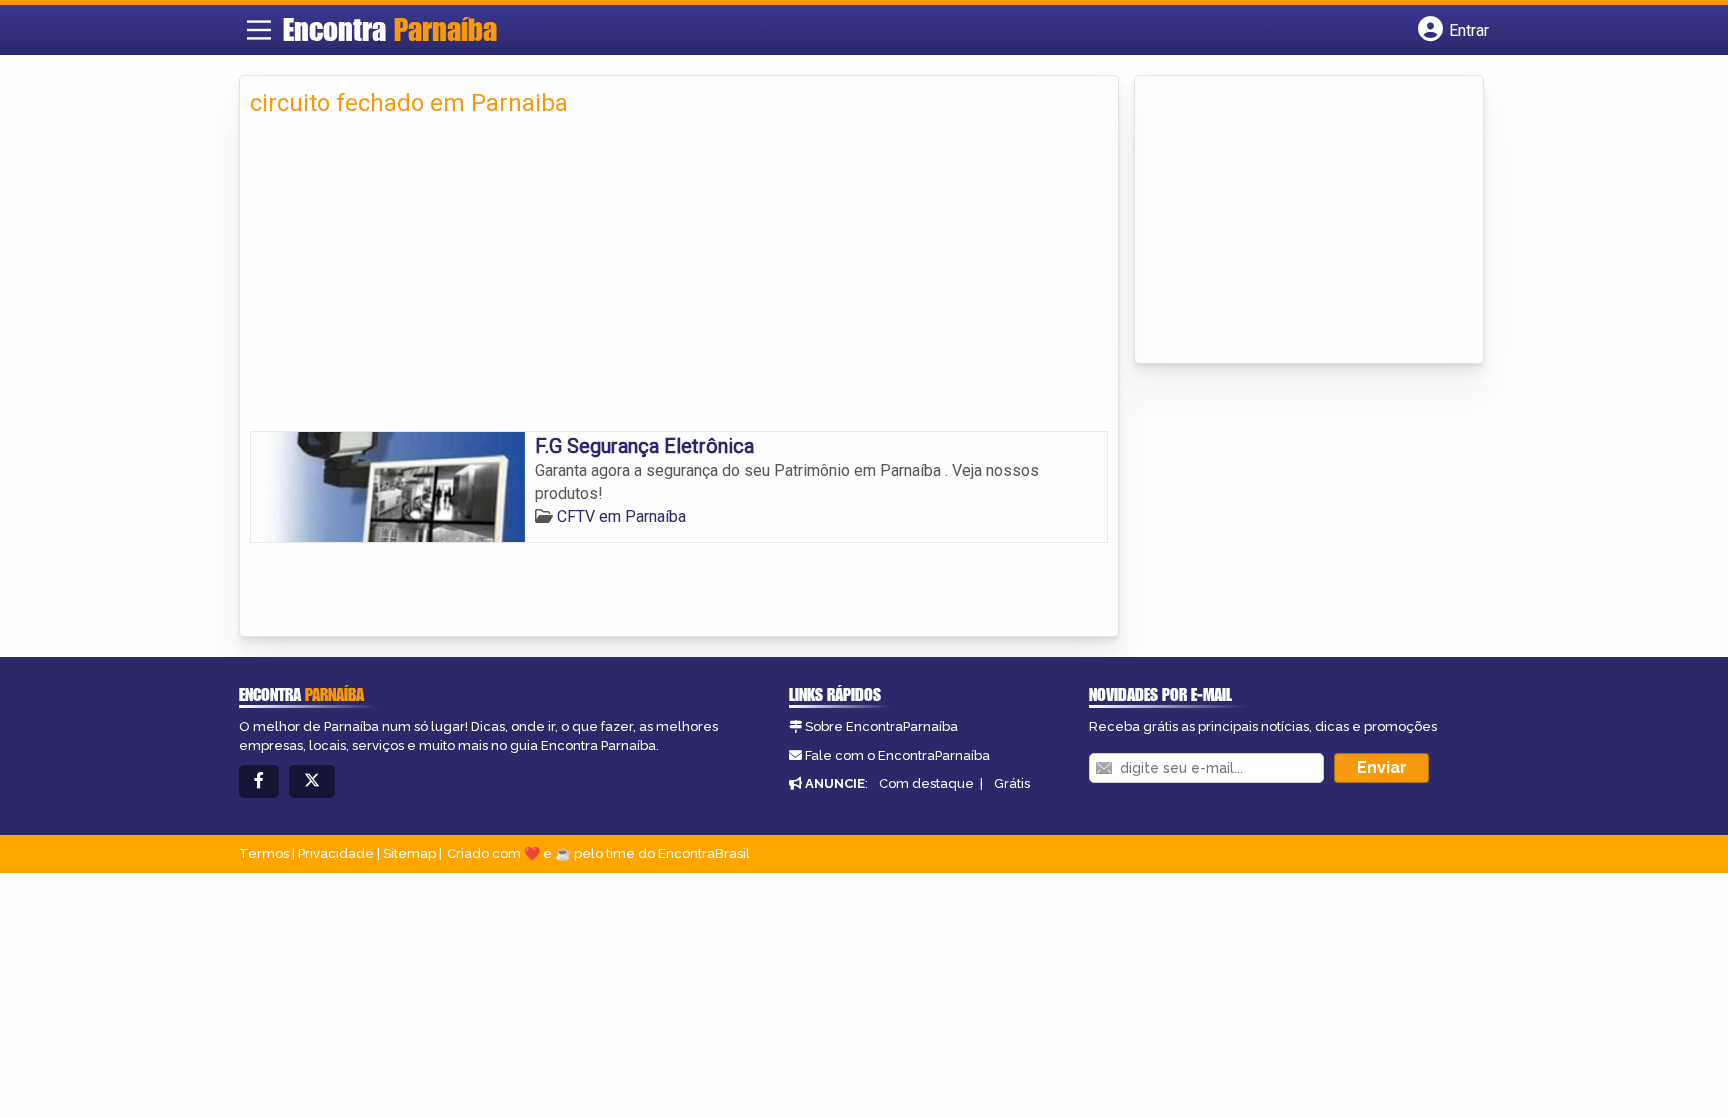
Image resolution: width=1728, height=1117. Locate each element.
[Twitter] (312, 781)
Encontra (390, 29)
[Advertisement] (679, 281)
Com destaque (926, 783)
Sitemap (409, 853)
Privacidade (336, 853)
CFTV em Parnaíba (621, 516)
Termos (264, 853)
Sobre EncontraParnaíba (881, 726)
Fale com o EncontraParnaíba (897, 755)
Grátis (1012, 783)
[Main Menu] (259, 30)
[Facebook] (259, 781)
